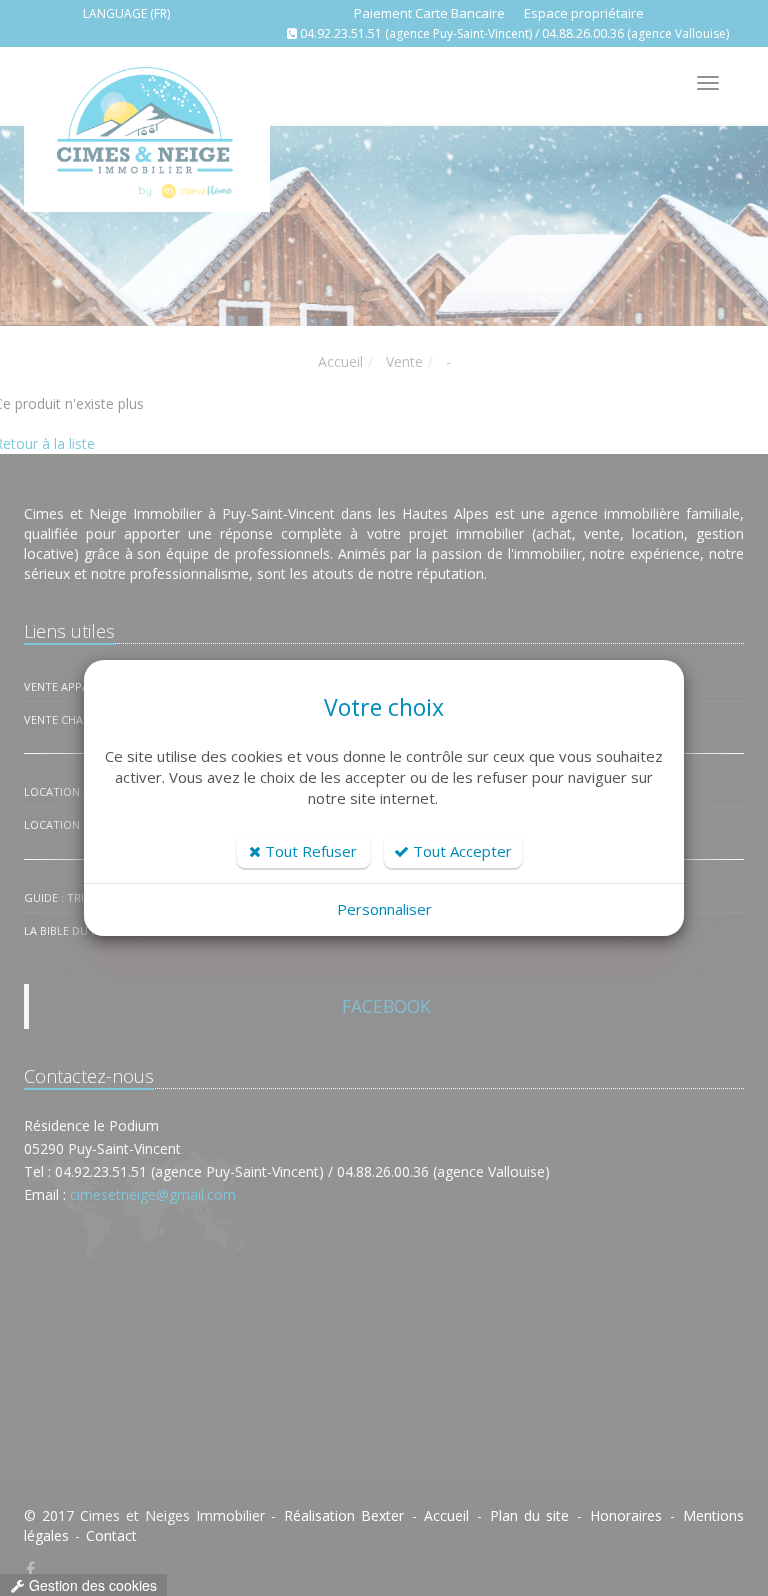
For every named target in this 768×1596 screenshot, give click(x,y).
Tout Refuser (309, 851)
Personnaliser (384, 909)
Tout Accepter (460, 851)
